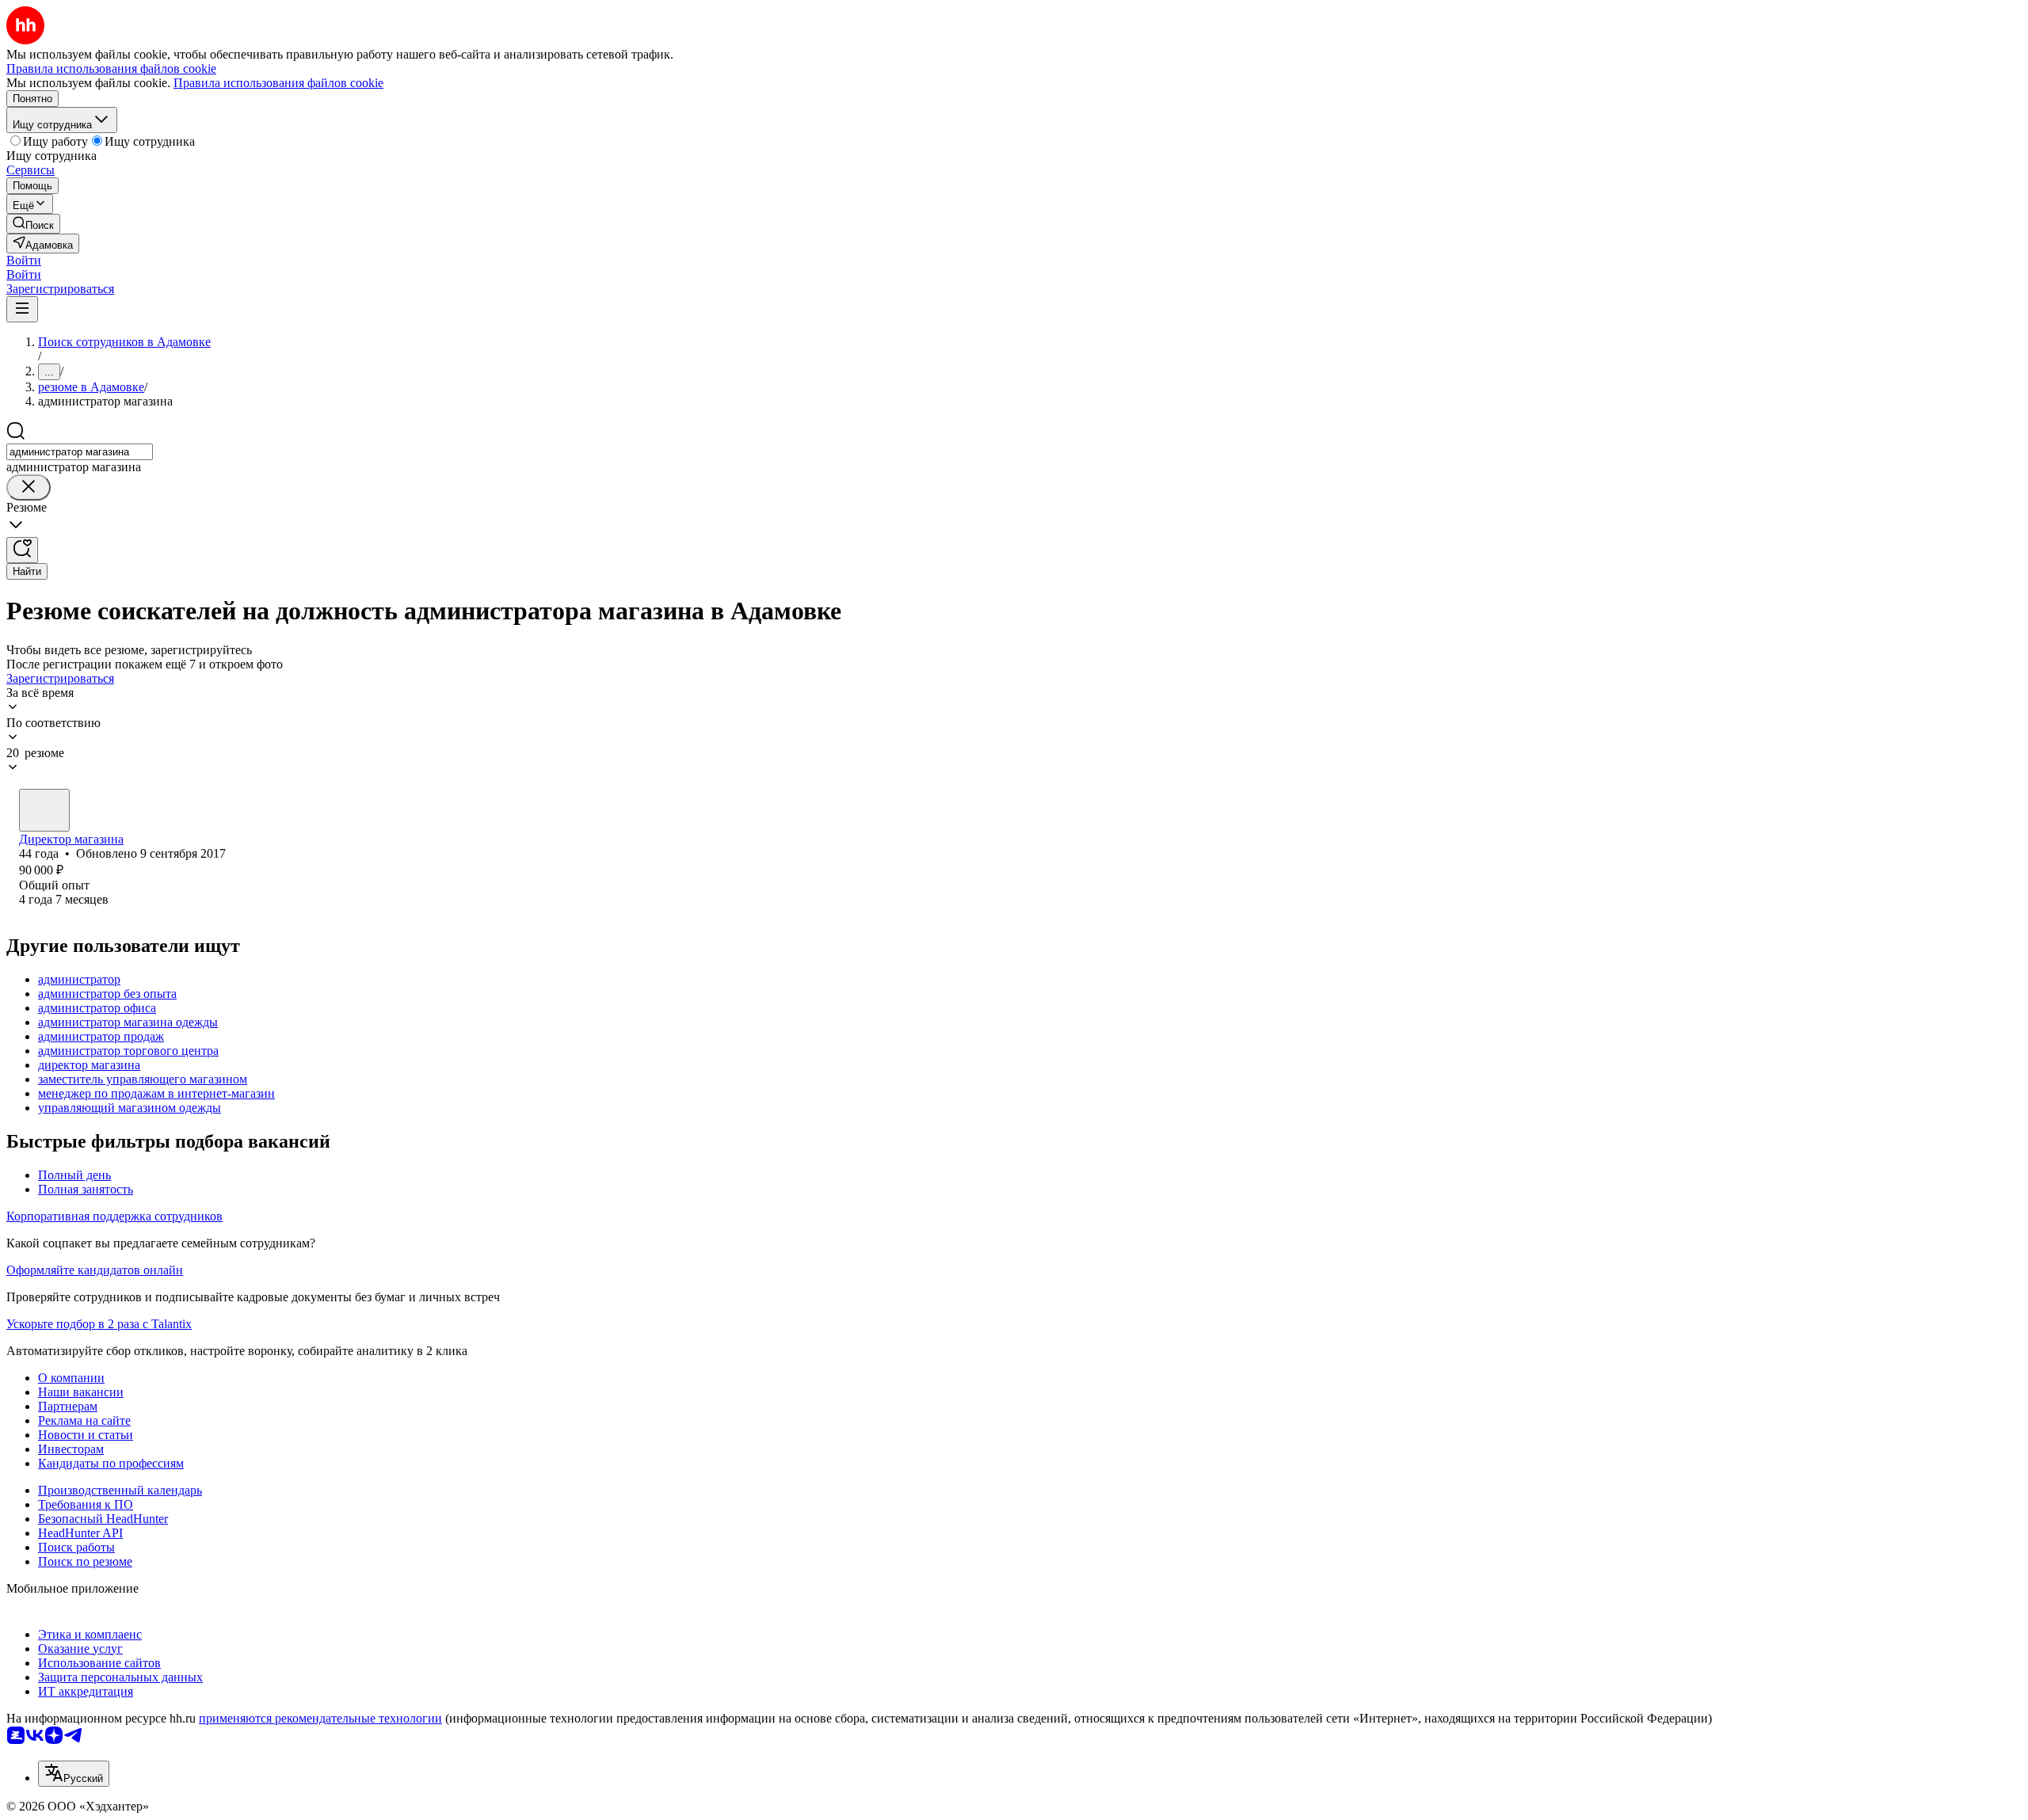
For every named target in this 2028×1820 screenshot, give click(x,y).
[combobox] (80, 452)
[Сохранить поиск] (22, 550)
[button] (24, 260)
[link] (33, 224)
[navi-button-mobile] (22, 309)
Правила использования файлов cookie (278, 83)
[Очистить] (29, 487)
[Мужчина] (44, 810)
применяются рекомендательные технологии (320, 1718)
